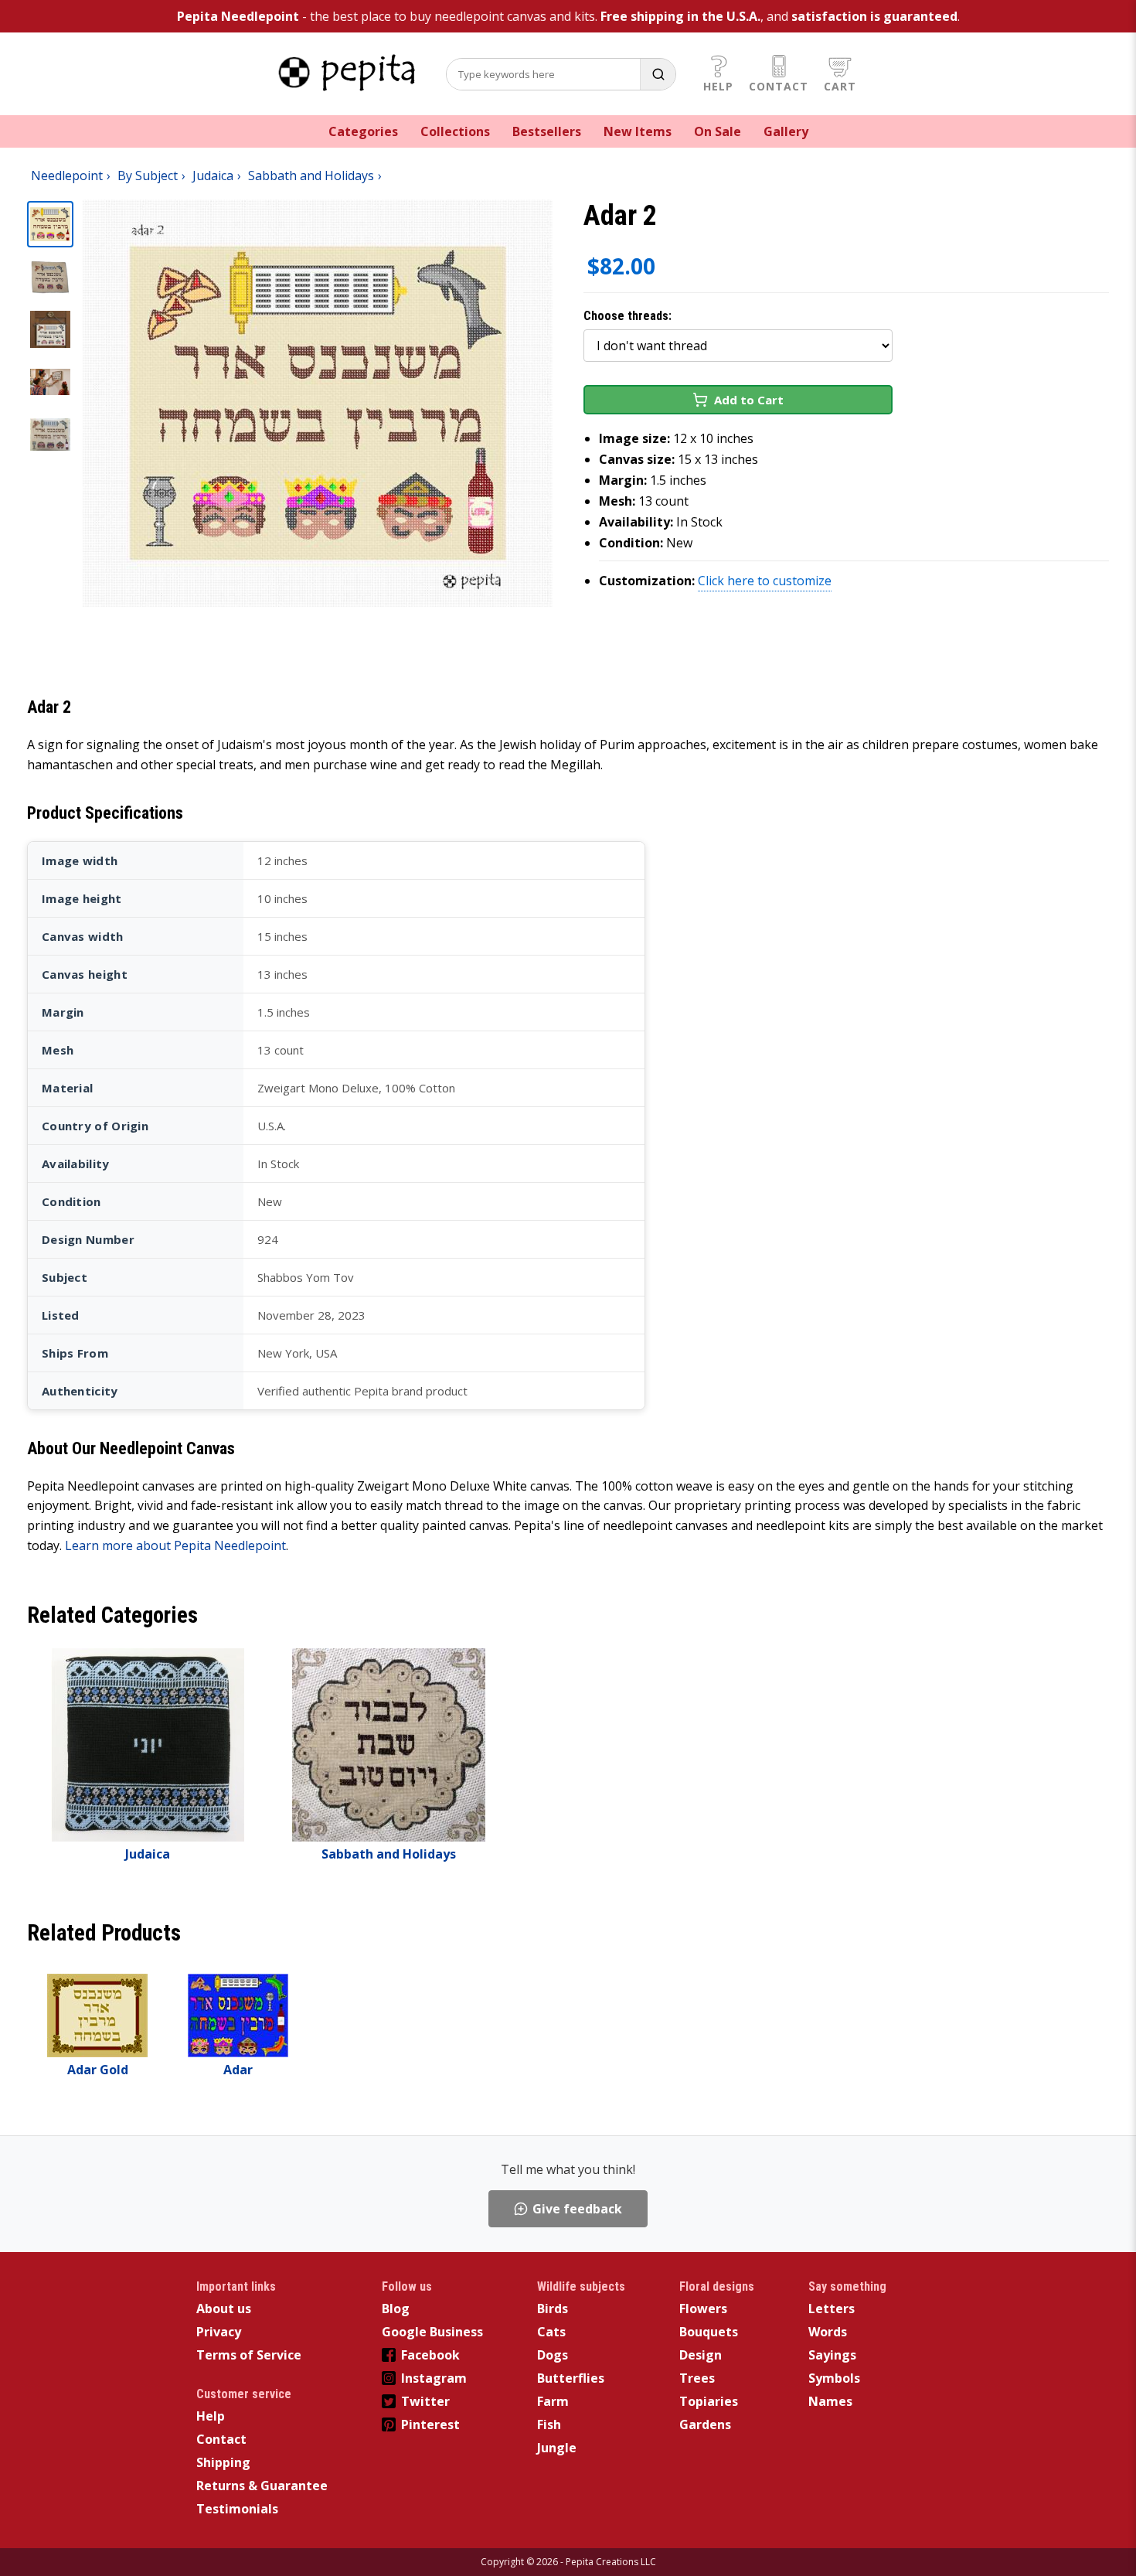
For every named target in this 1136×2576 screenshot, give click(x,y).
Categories (363, 131)
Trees (697, 2378)
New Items (638, 131)
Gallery (786, 131)
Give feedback (577, 2209)
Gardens (705, 2424)
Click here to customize (765, 581)
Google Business (432, 2332)
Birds (553, 2309)
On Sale (718, 131)
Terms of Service (249, 2355)
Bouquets (709, 2332)
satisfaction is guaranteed (874, 16)
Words (828, 2332)
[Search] (658, 74)
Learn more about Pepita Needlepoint (175, 1545)
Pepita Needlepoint (238, 16)
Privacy (219, 2332)
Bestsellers (547, 131)
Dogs (553, 2355)
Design (701, 2355)
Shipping (223, 2462)
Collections (455, 131)
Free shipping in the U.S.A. (680, 16)
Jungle (557, 2448)
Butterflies (571, 2378)
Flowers (703, 2309)
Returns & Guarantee (262, 2486)
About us (224, 2309)
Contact (779, 86)
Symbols (834, 2378)
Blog (396, 2309)
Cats (551, 2332)
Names (830, 2401)
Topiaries (709, 2401)
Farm (553, 2401)
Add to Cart (749, 400)
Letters (832, 2309)
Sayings (832, 2355)
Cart (840, 86)
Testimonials (237, 2509)
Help (718, 86)
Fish (549, 2424)
